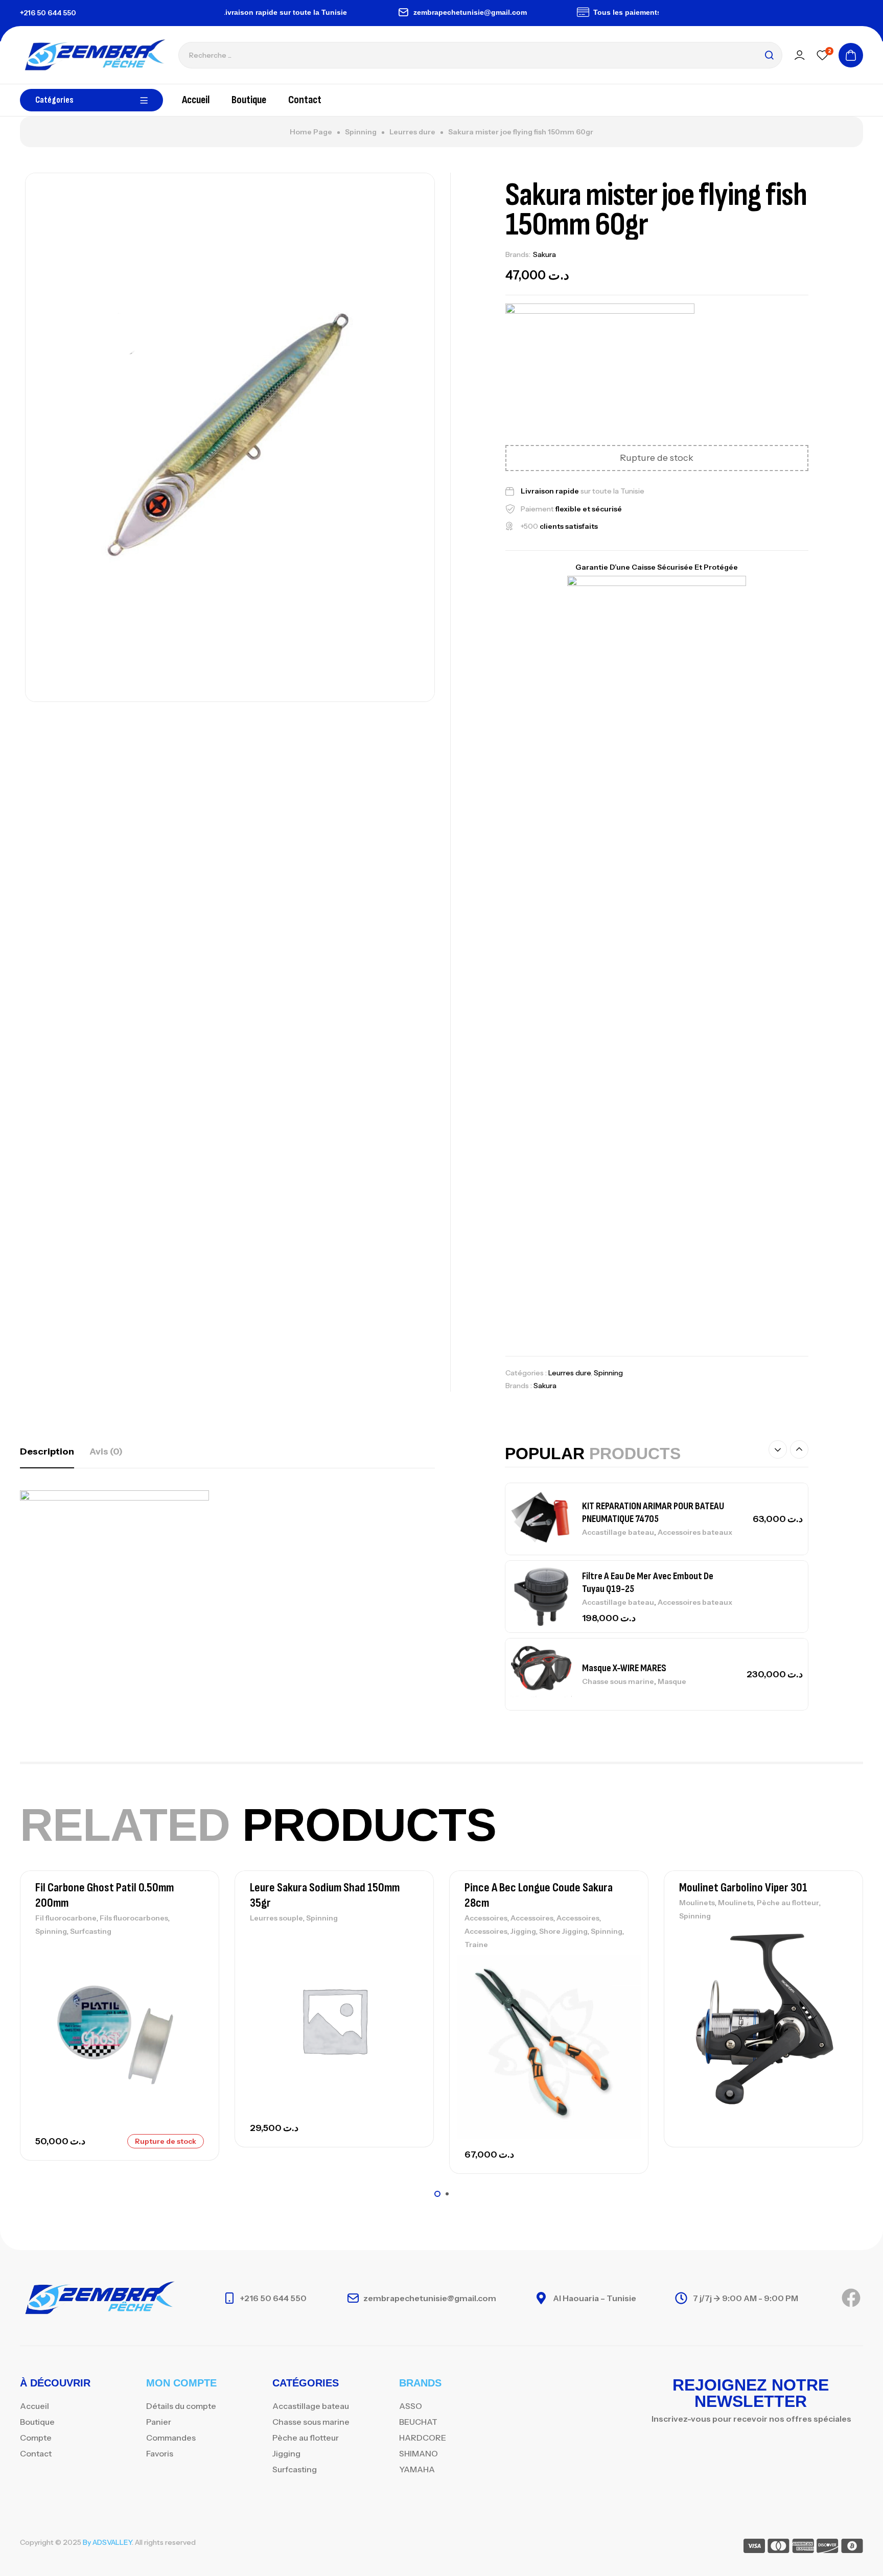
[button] (778, 1449)
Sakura (544, 254)
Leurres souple (276, 1918)
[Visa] (754, 2548)
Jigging (523, 1931)
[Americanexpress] (803, 2548)
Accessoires (486, 1918)
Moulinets (697, 1903)
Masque (672, 1681)
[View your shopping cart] (851, 55)
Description (47, 1451)
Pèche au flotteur (788, 1903)
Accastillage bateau (618, 1532)
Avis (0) (106, 1451)
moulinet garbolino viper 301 (743, 1888)
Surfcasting (91, 1931)
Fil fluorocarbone (66, 1918)
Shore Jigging (563, 1931)
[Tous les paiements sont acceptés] (548, 12)
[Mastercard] (779, 2548)
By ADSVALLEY (107, 2542)
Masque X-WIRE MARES (624, 1668)
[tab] (47, 1451)
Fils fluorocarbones (134, 1918)
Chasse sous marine (618, 1681)
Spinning (361, 132)
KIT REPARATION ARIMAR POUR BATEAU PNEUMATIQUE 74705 (653, 1513)
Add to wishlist (194, 1952)
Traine (476, 1945)
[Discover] (828, 2548)
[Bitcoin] (852, 2548)
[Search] (769, 55)
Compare (194, 1975)
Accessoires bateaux (695, 1532)
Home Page (311, 132)
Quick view (194, 1998)
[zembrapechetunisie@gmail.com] (368, 12)
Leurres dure (412, 132)
